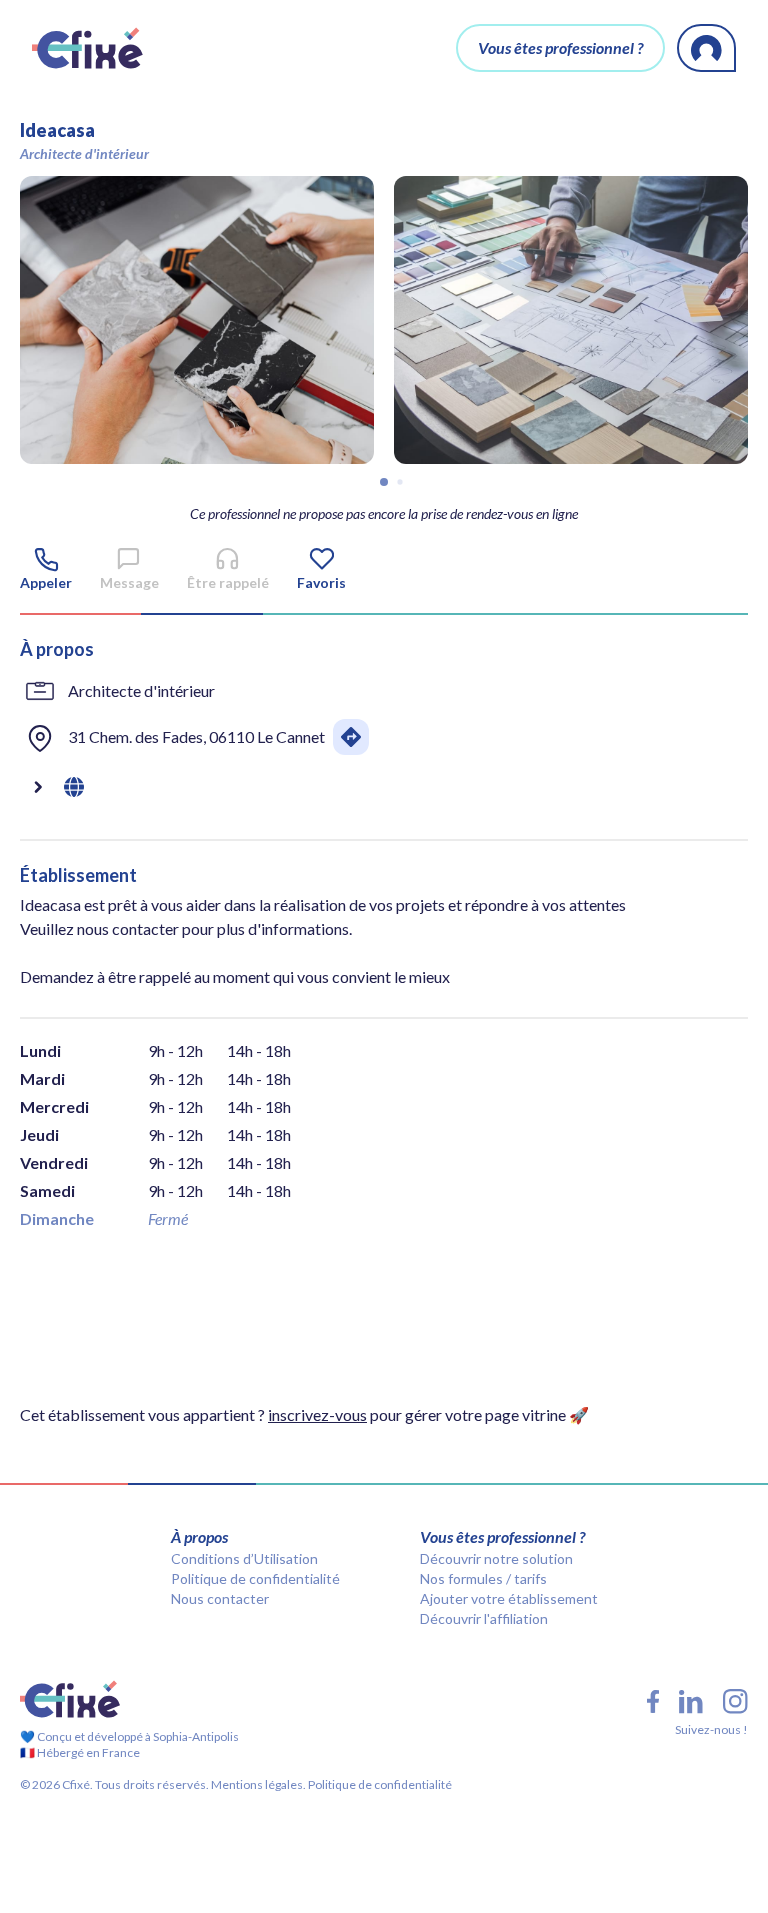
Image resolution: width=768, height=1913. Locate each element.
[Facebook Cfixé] (653, 1701)
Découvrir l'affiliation (484, 1618)
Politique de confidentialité (255, 1578)
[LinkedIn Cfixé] (691, 1702)
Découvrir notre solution (496, 1558)
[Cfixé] (87, 48)
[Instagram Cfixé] (735, 1701)
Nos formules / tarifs (483, 1578)
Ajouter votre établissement (509, 1598)
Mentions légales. (257, 1784)
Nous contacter (220, 1598)
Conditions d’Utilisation (244, 1558)
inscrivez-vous (317, 1414)
